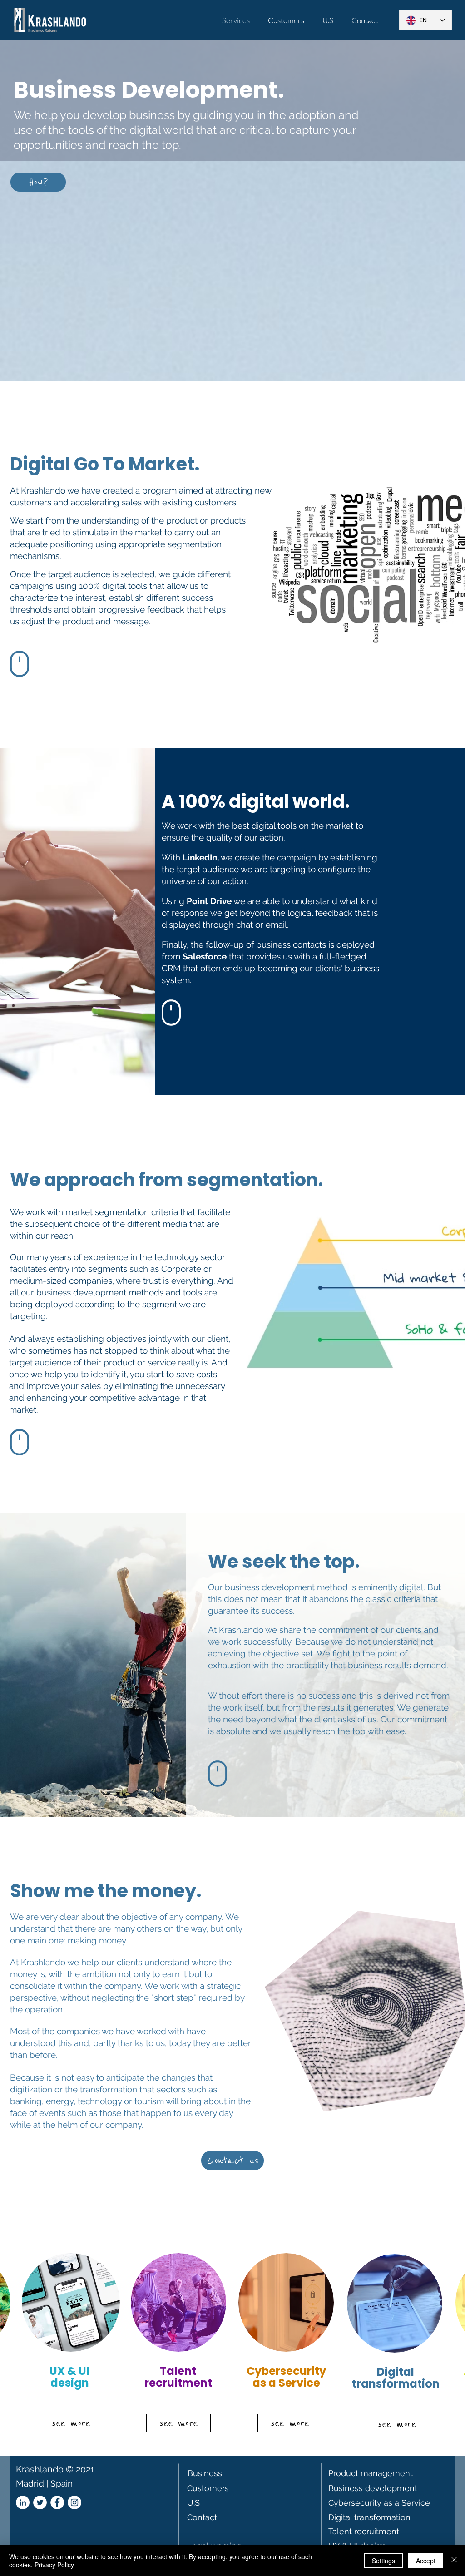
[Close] (454, 2561)
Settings (383, 2561)
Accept (426, 2561)
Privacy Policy (54, 2565)
